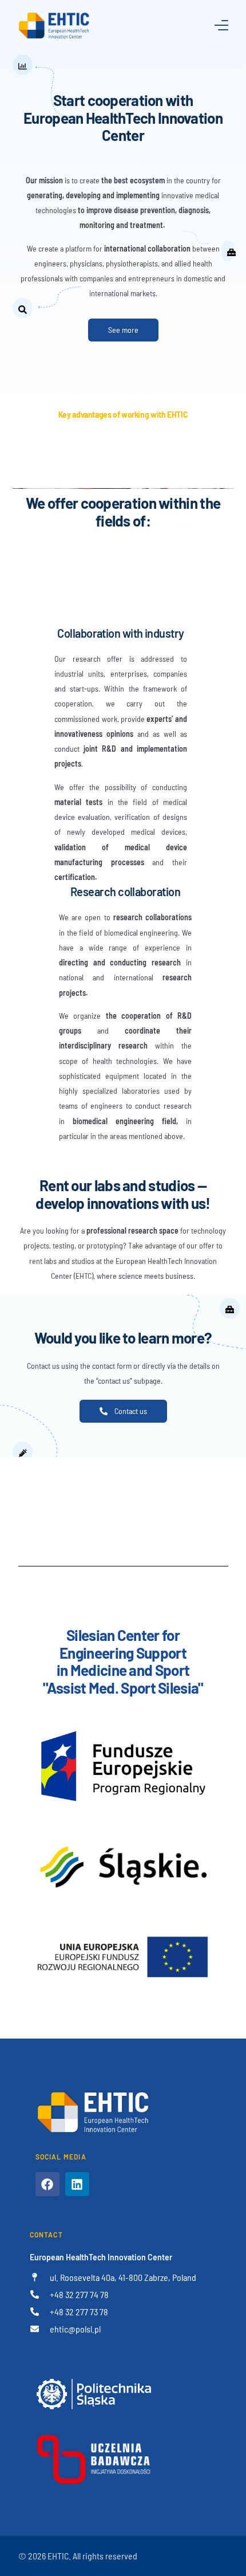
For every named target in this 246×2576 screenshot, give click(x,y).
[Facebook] (47, 2184)
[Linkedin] (77, 2184)
